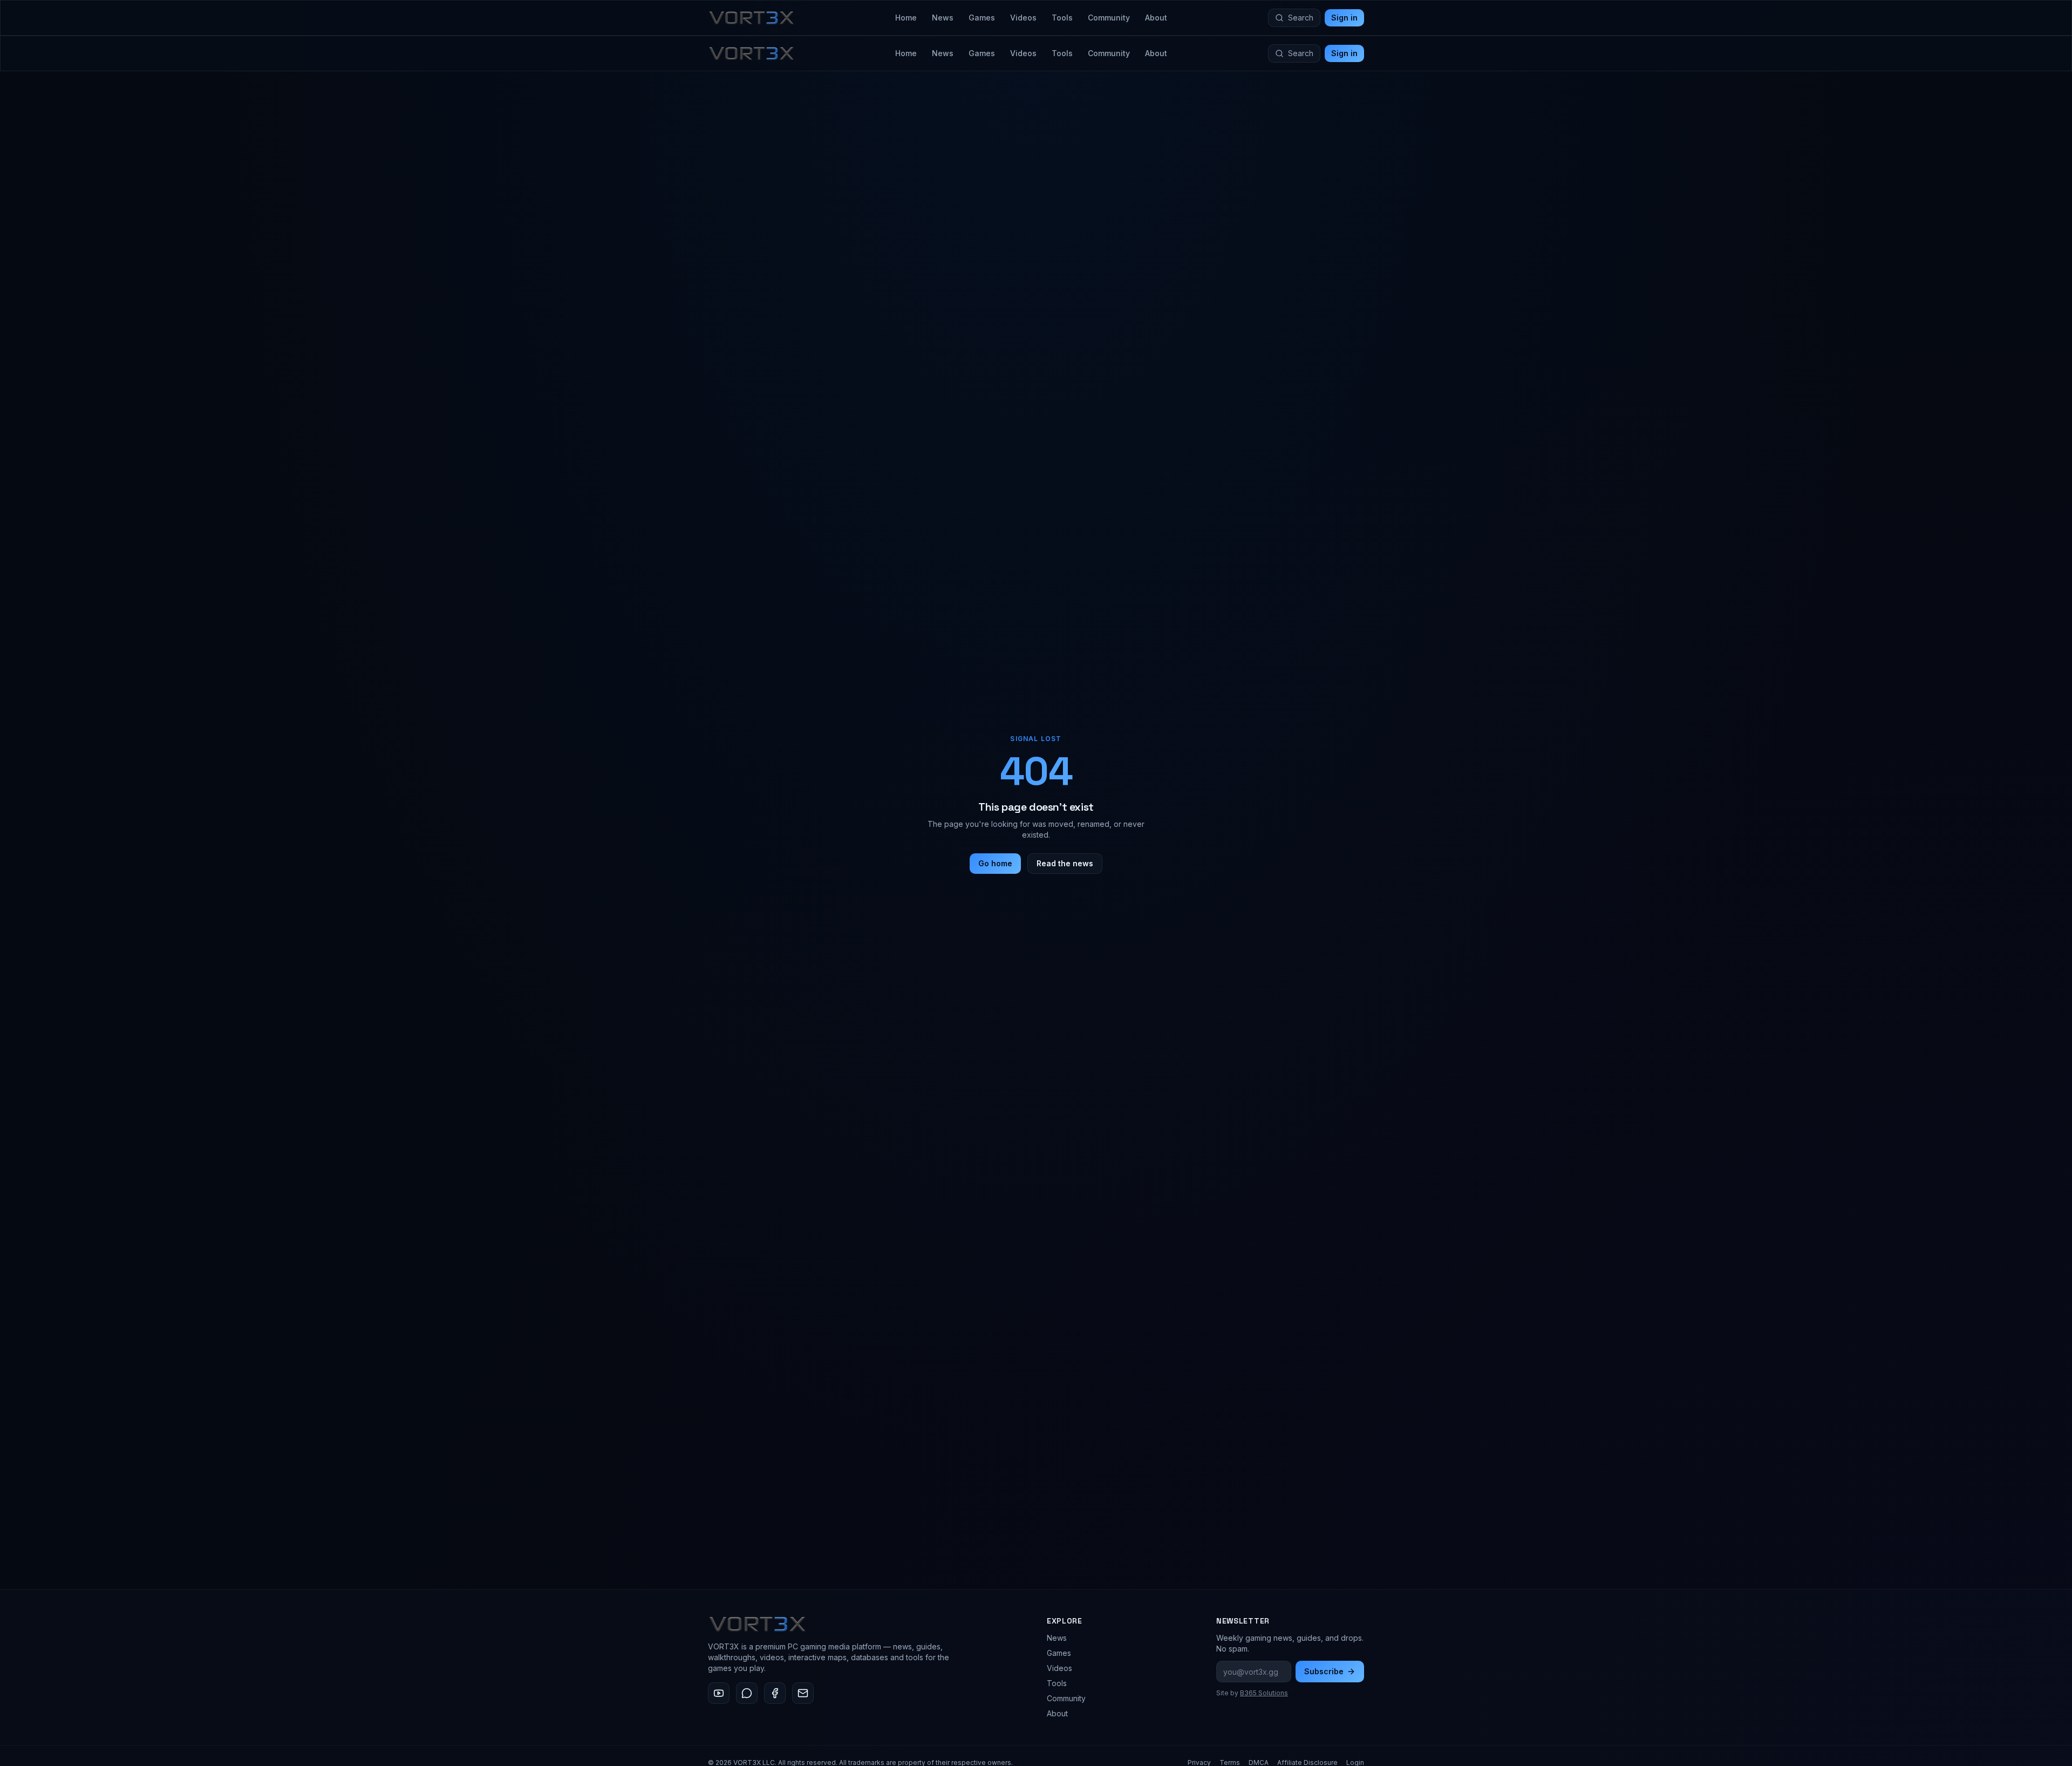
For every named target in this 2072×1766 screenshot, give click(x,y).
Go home (995, 863)
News (943, 18)
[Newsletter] (803, 1693)
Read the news (1065, 863)
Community (1109, 18)
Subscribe (1324, 1671)
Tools (1062, 18)
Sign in (1344, 18)
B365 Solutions (1264, 1693)
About (1156, 18)
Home (906, 18)
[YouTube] (719, 1693)
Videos (1023, 18)
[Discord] (747, 1693)
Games (982, 18)
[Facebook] (775, 1693)
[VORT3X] (751, 18)
